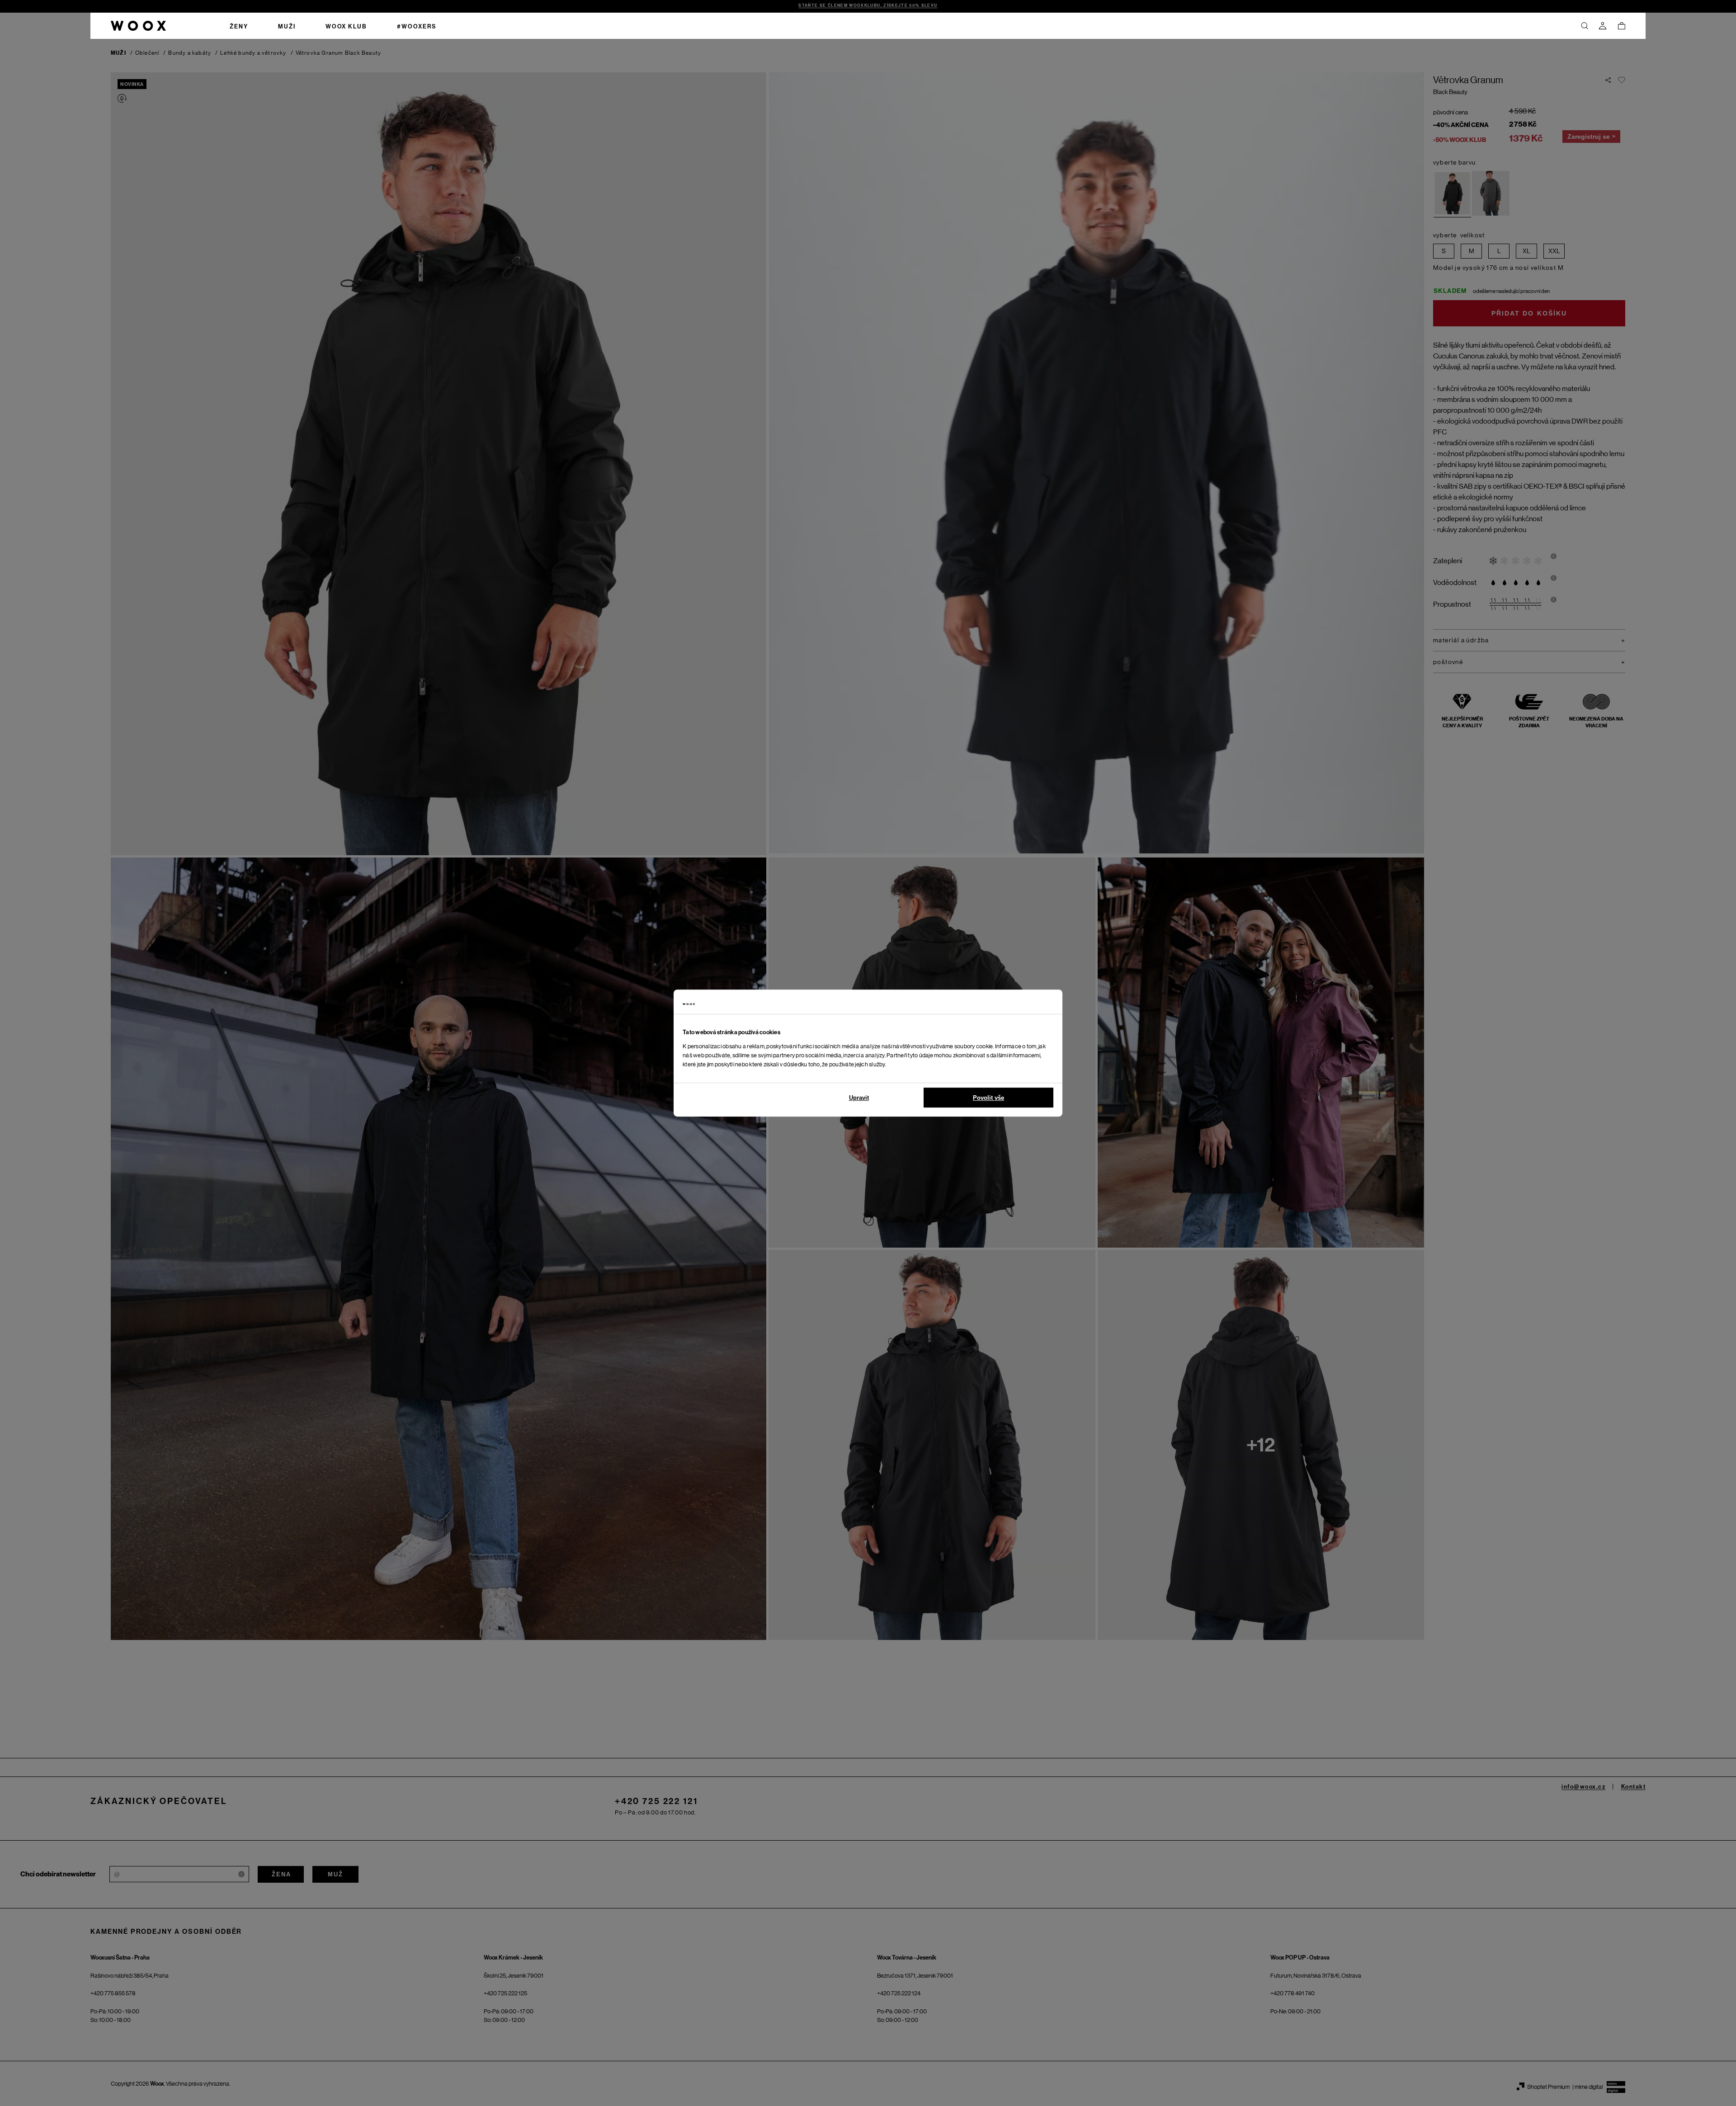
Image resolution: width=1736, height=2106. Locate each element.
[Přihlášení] (1603, 26)
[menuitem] (239, 26)
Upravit (859, 1098)
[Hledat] (1585, 26)
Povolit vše (988, 1098)
